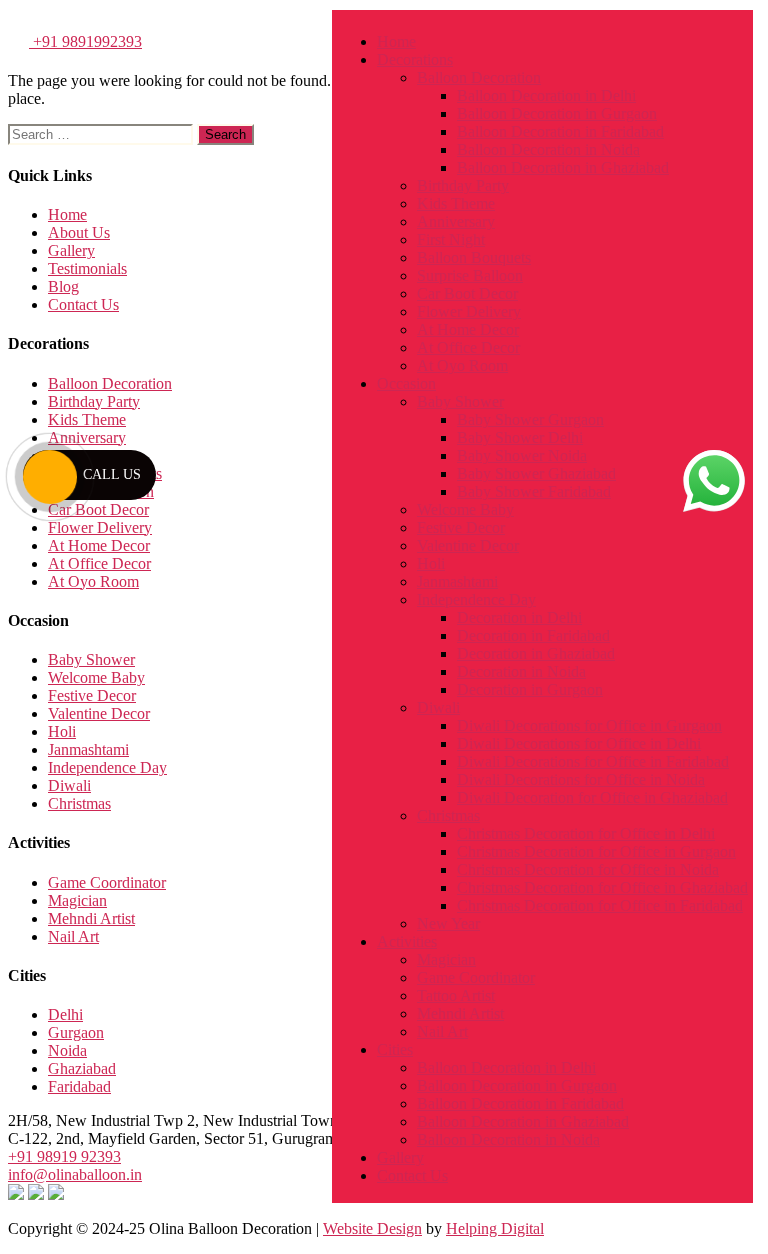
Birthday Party (463, 185)
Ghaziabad (82, 1068)
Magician (446, 959)
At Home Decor (468, 329)
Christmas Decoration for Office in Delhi (586, 833)
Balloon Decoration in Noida (548, 149)
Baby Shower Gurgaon (530, 419)
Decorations (415, 59)
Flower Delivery (469, 311)
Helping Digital (495, 1228)
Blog (63, 286)
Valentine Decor (468, 545)
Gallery (400, 1157)
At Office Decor (468, 347)
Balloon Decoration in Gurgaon (557, 113)
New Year (448, 923)
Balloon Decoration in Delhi (546, 95)
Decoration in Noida (521, 671)
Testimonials (87, 268)
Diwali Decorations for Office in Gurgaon (589, 725)
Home (396, 41)
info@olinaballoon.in (75, 1174)
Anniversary (456, 221)
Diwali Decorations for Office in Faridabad (593, 761)
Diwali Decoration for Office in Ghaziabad (592, 797)
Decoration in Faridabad (533, 635)
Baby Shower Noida (522, 455)
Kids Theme (456, 203)
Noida (67, 1050)
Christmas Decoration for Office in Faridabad (600, 905)
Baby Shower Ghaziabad (536, 473)
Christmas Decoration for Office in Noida (588, 869)
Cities (395, 1049)
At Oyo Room (462, 365)
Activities (407, 941)
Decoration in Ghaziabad (536, 653)
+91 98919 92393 (64, 1156)
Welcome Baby (465, 509)
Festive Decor (461, 527)
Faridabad (79, 1086)
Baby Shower (460, 401)
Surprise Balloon (470, 275)
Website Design (372, 1228)
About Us (79, 232)
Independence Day (476, 599)
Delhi (65, 1014)
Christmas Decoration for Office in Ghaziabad (602, 887)
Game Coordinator (476, 977)
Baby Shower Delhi (520, 437)
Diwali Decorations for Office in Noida (581, 779)
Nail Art (442, 1031)
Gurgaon (76, 1032)
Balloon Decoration (479, 77)
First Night (451, 239)
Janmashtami (457, 581)
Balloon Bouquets (474, 257)
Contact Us (412, 1175)
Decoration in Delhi (519, 617)
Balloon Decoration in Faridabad (560, 131)
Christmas (448, 815)
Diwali (438, 707)
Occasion (406, 383)
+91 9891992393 (85, 41)
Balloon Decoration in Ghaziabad (563, 167)
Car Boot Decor (467, 293)
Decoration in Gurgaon (530, 689)
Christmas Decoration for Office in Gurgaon (596, 851)
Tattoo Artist (456, 995)
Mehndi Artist (460, 1013)
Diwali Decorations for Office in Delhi (579, 743)
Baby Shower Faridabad (534, 491)
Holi (431, 563)
